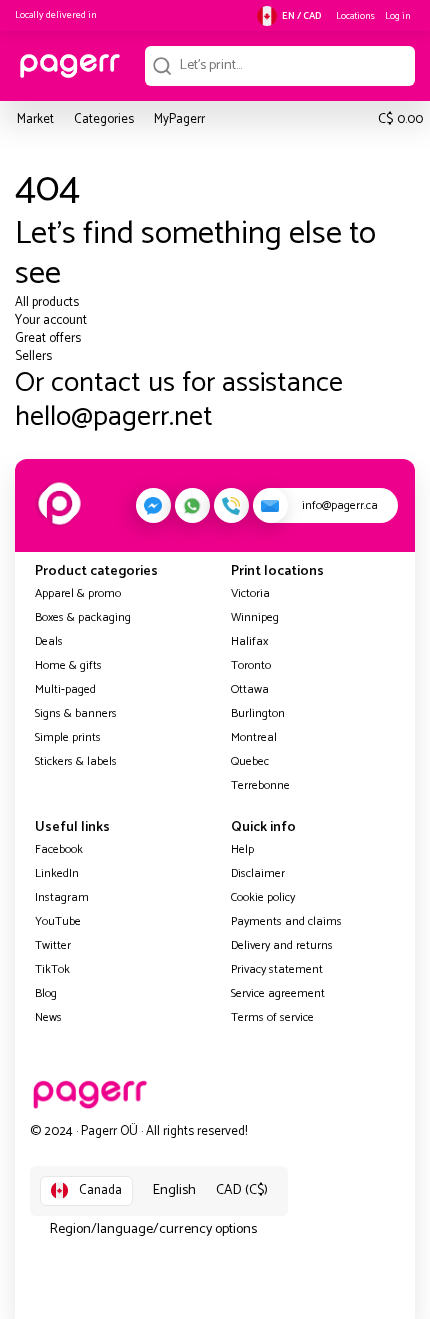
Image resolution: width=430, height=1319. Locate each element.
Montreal (254, 737)
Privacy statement (277, 969)
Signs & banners (76, 713)
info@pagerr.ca (340, 505)
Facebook (59, 849)
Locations (355, 16)
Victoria (250, 593)
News (48, 1017)
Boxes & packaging (83, 617)
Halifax (249, 641)
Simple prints (68, 737)
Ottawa (250, 689)
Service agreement (278, 993)
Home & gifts (68, 665)
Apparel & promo (78, 593)
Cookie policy (263, 897)
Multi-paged (65, 689)
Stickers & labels (76, 761)
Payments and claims (286, 921)
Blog (46, 993)
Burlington (258, 713)
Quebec (250, 761)
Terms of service (272, 1017)
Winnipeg (255, 617)
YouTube (58, 921)
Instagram (62, 897)
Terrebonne (260, 785)
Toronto (251, 665)
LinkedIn (57, 873)
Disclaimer (258, 873)
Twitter (53, 945)
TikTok (52, 969)
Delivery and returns (282, 945)
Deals (49, 641)
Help (242, 849)
